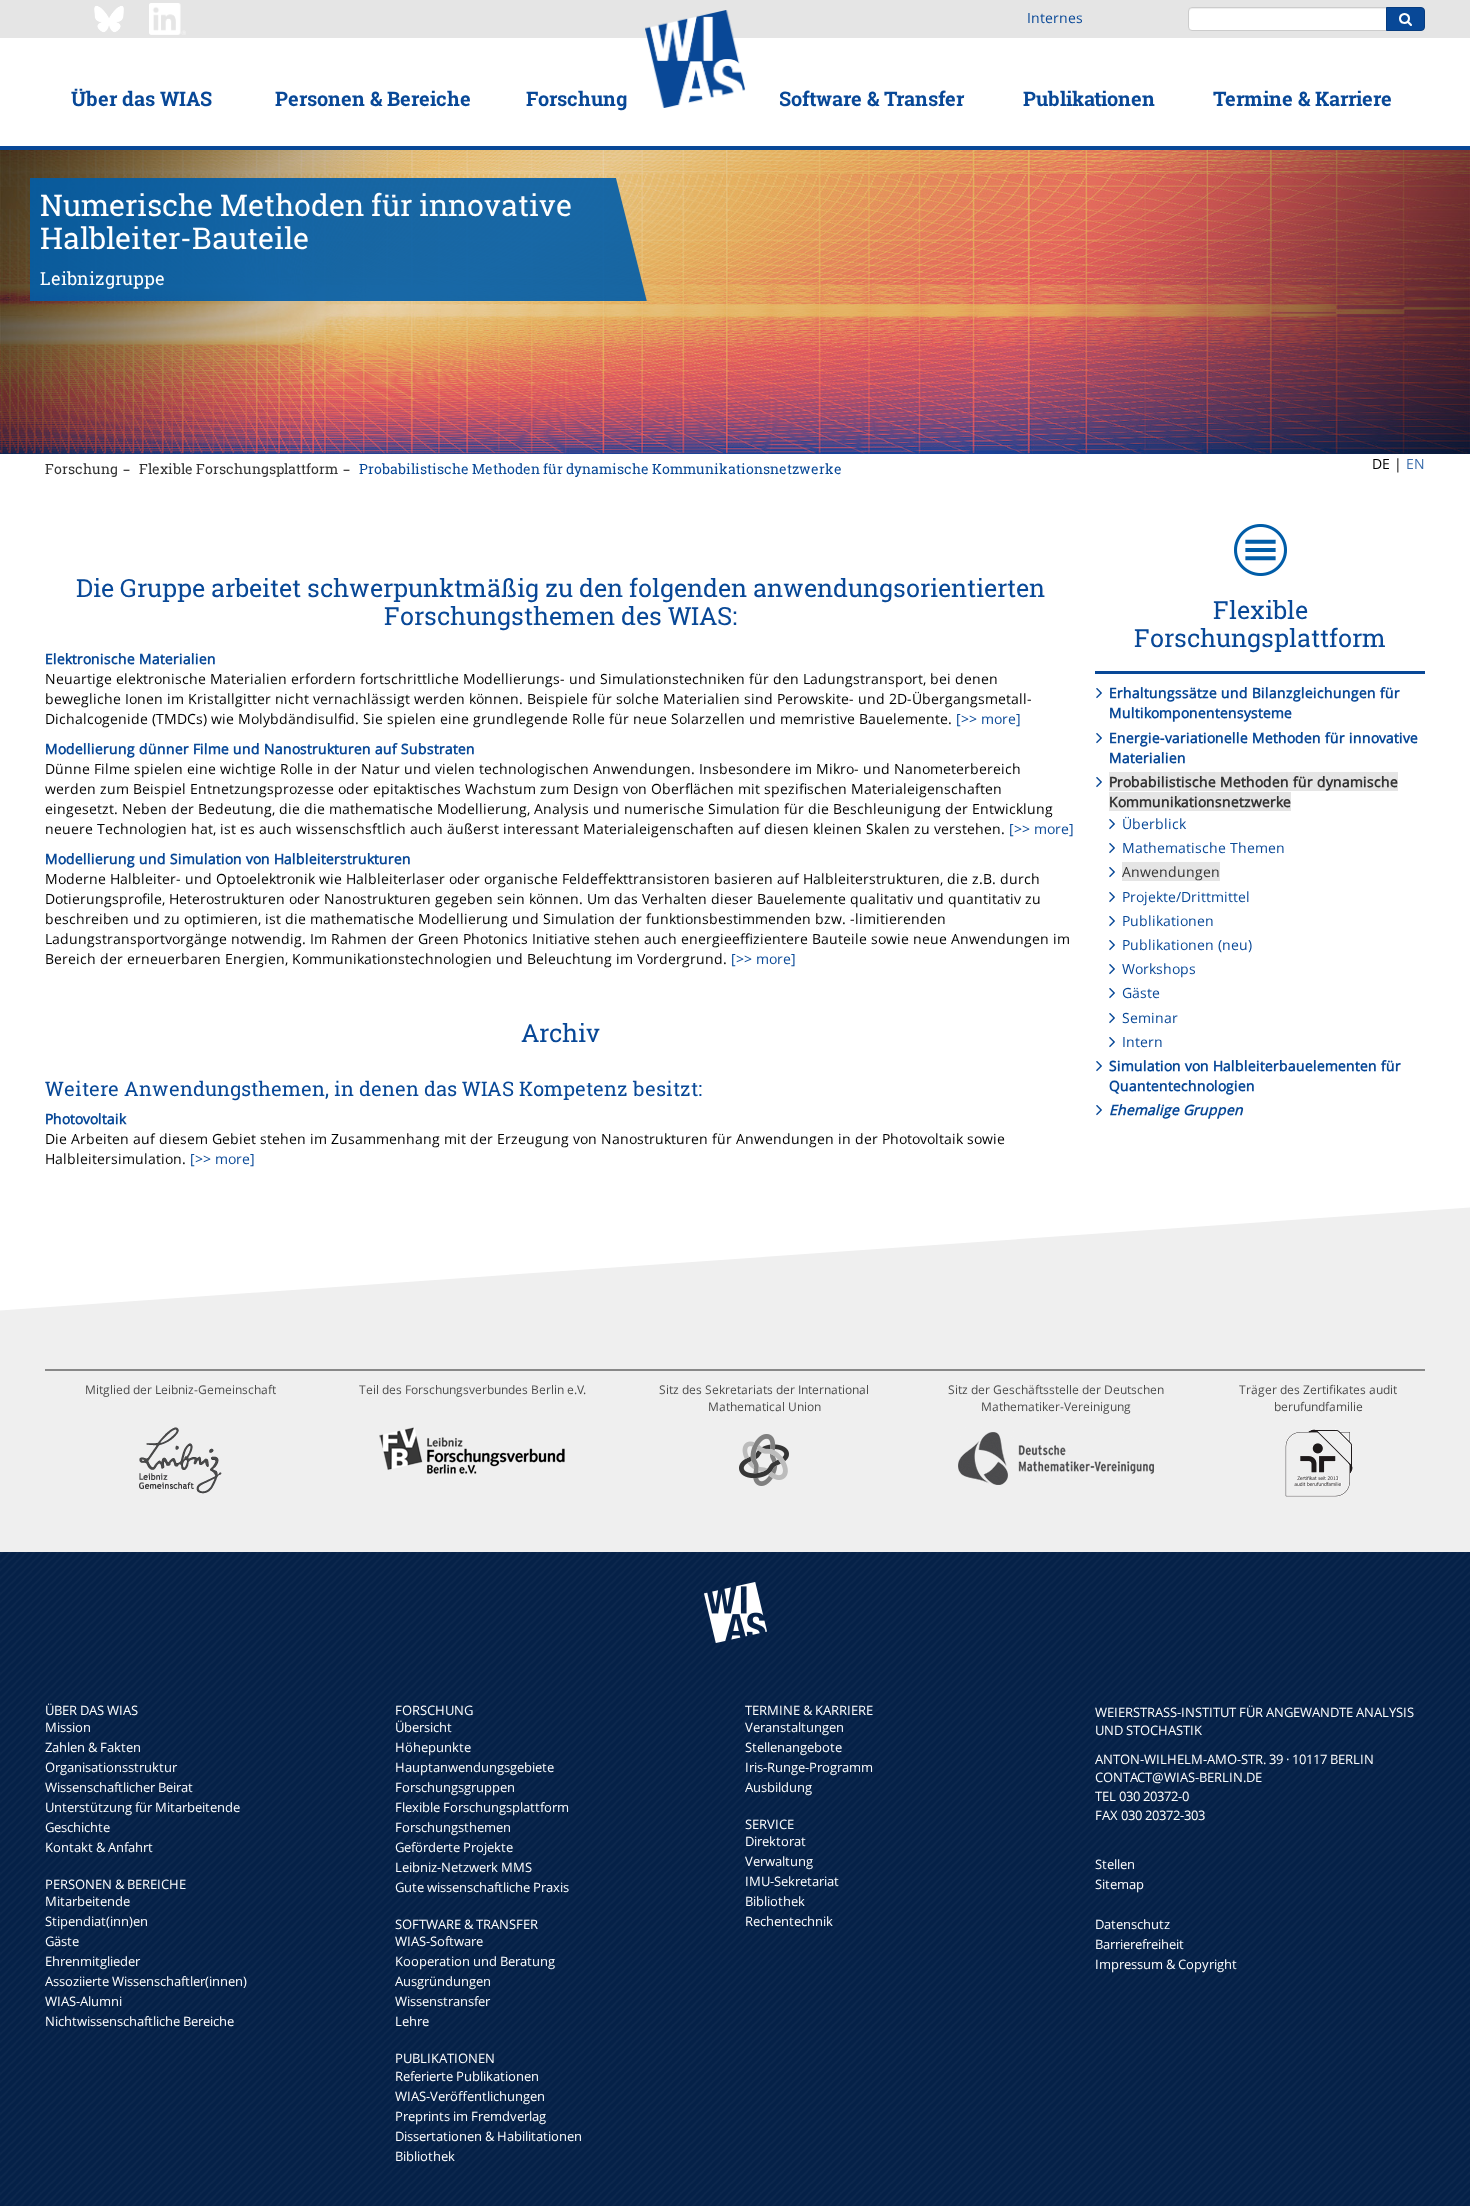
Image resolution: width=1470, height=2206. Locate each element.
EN (1415, 463)
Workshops (1159, 968)
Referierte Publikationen (467, 2076)
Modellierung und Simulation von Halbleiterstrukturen (228, 858)
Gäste (1141, 992)
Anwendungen (1171, 871)
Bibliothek (425, 2156)
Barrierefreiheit (1139, 1944)
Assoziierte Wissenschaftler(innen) (146, 1981)
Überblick (1154, 823)
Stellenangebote (793, 1747)
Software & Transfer (871, 98)
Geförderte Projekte (454, 1847)
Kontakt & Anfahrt (99, 1847)
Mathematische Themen (1203, 847)
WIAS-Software (439, 1941)
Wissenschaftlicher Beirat (119, 1787)
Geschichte (77, 1827)
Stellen (1115, 1864)
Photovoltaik (85, 1118)
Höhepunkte (433, 1747)
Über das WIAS (141, 98)
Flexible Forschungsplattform (238, 468)
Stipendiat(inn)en (96, 1921)
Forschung (576, 98)
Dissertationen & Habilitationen (488, 2136)
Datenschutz (1132, 1924)
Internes (1055, 17)
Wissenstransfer (442, 2001)
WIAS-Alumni (83, 2001)
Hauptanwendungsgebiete (474, 1767)
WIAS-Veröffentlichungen (470, 2096)
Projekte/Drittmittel (1186, 896)
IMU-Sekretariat (792, 1881)
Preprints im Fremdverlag (470, 2116)
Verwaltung (779, 1861)
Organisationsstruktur (111, 1767)
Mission (68, 1727)
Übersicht (423, 1727)
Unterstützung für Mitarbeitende (142, 1807)
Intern (1142, 1041)
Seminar (1150, 1017)
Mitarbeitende (87, 1901)
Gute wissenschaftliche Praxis (482, 1887)
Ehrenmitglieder (92, 1961)
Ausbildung (778, 1787)
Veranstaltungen (794, 1727)
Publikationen (1089, 98)
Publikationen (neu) (1187, 944)
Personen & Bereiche (373, 98)
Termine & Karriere (1302, 98)
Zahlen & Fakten (93, 1747)
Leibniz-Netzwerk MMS (463, 1867)
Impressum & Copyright (1166, 1964)
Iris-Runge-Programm (809, 1767)
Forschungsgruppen (455, 1787)
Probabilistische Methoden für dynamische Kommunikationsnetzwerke (600, 468)
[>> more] (986, 718)
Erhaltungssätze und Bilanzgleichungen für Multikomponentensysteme (1254, 702)
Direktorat (775, 1841)
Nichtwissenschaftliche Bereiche (139, 2021)
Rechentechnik (789, 1921)
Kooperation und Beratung (475, 1961)
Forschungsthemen (453, 1827)
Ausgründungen (443, 1981)
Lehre (412, 2021)
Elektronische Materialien (130, 658)
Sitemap (1119, 1884)
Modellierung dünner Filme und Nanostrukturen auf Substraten (260, 748)
